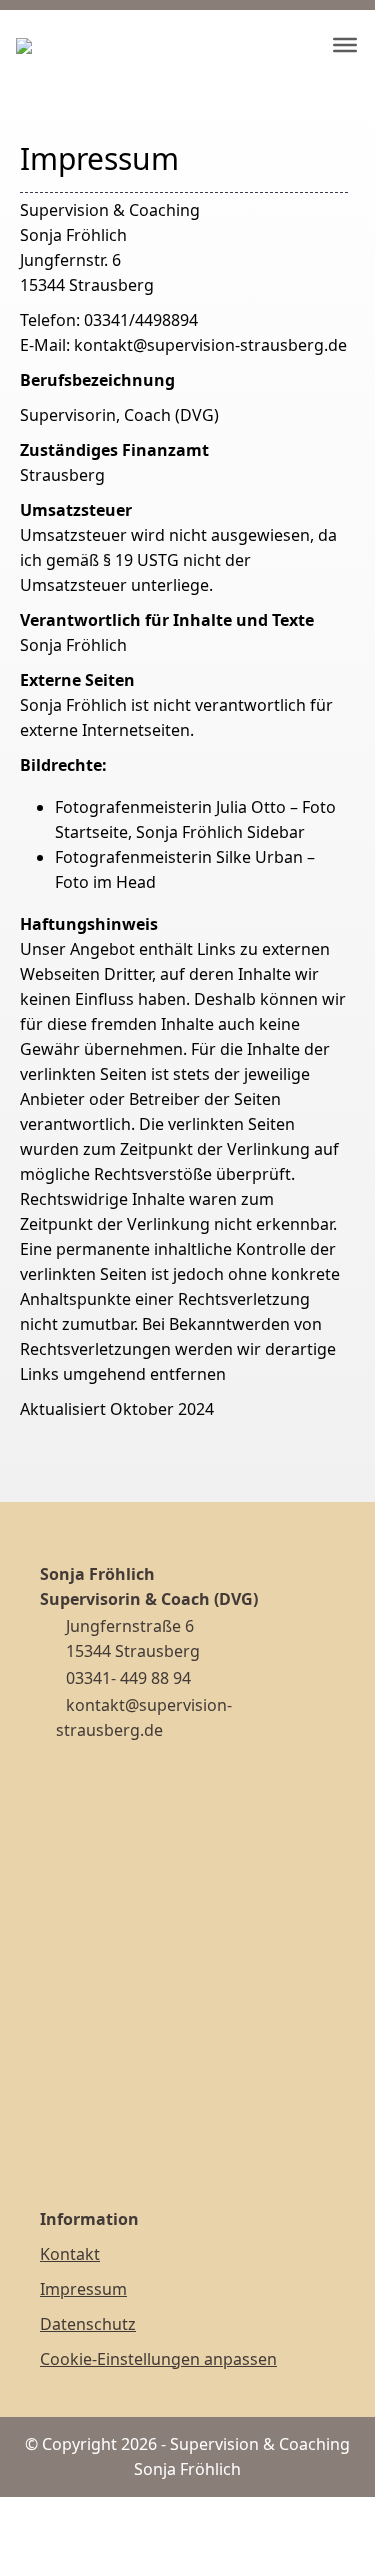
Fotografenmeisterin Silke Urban (179, 857)
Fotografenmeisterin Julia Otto (170, 807)
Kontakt (70, 2254)
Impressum (83, 2289)
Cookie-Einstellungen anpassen (158, 2359)
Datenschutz (88, 2324)
